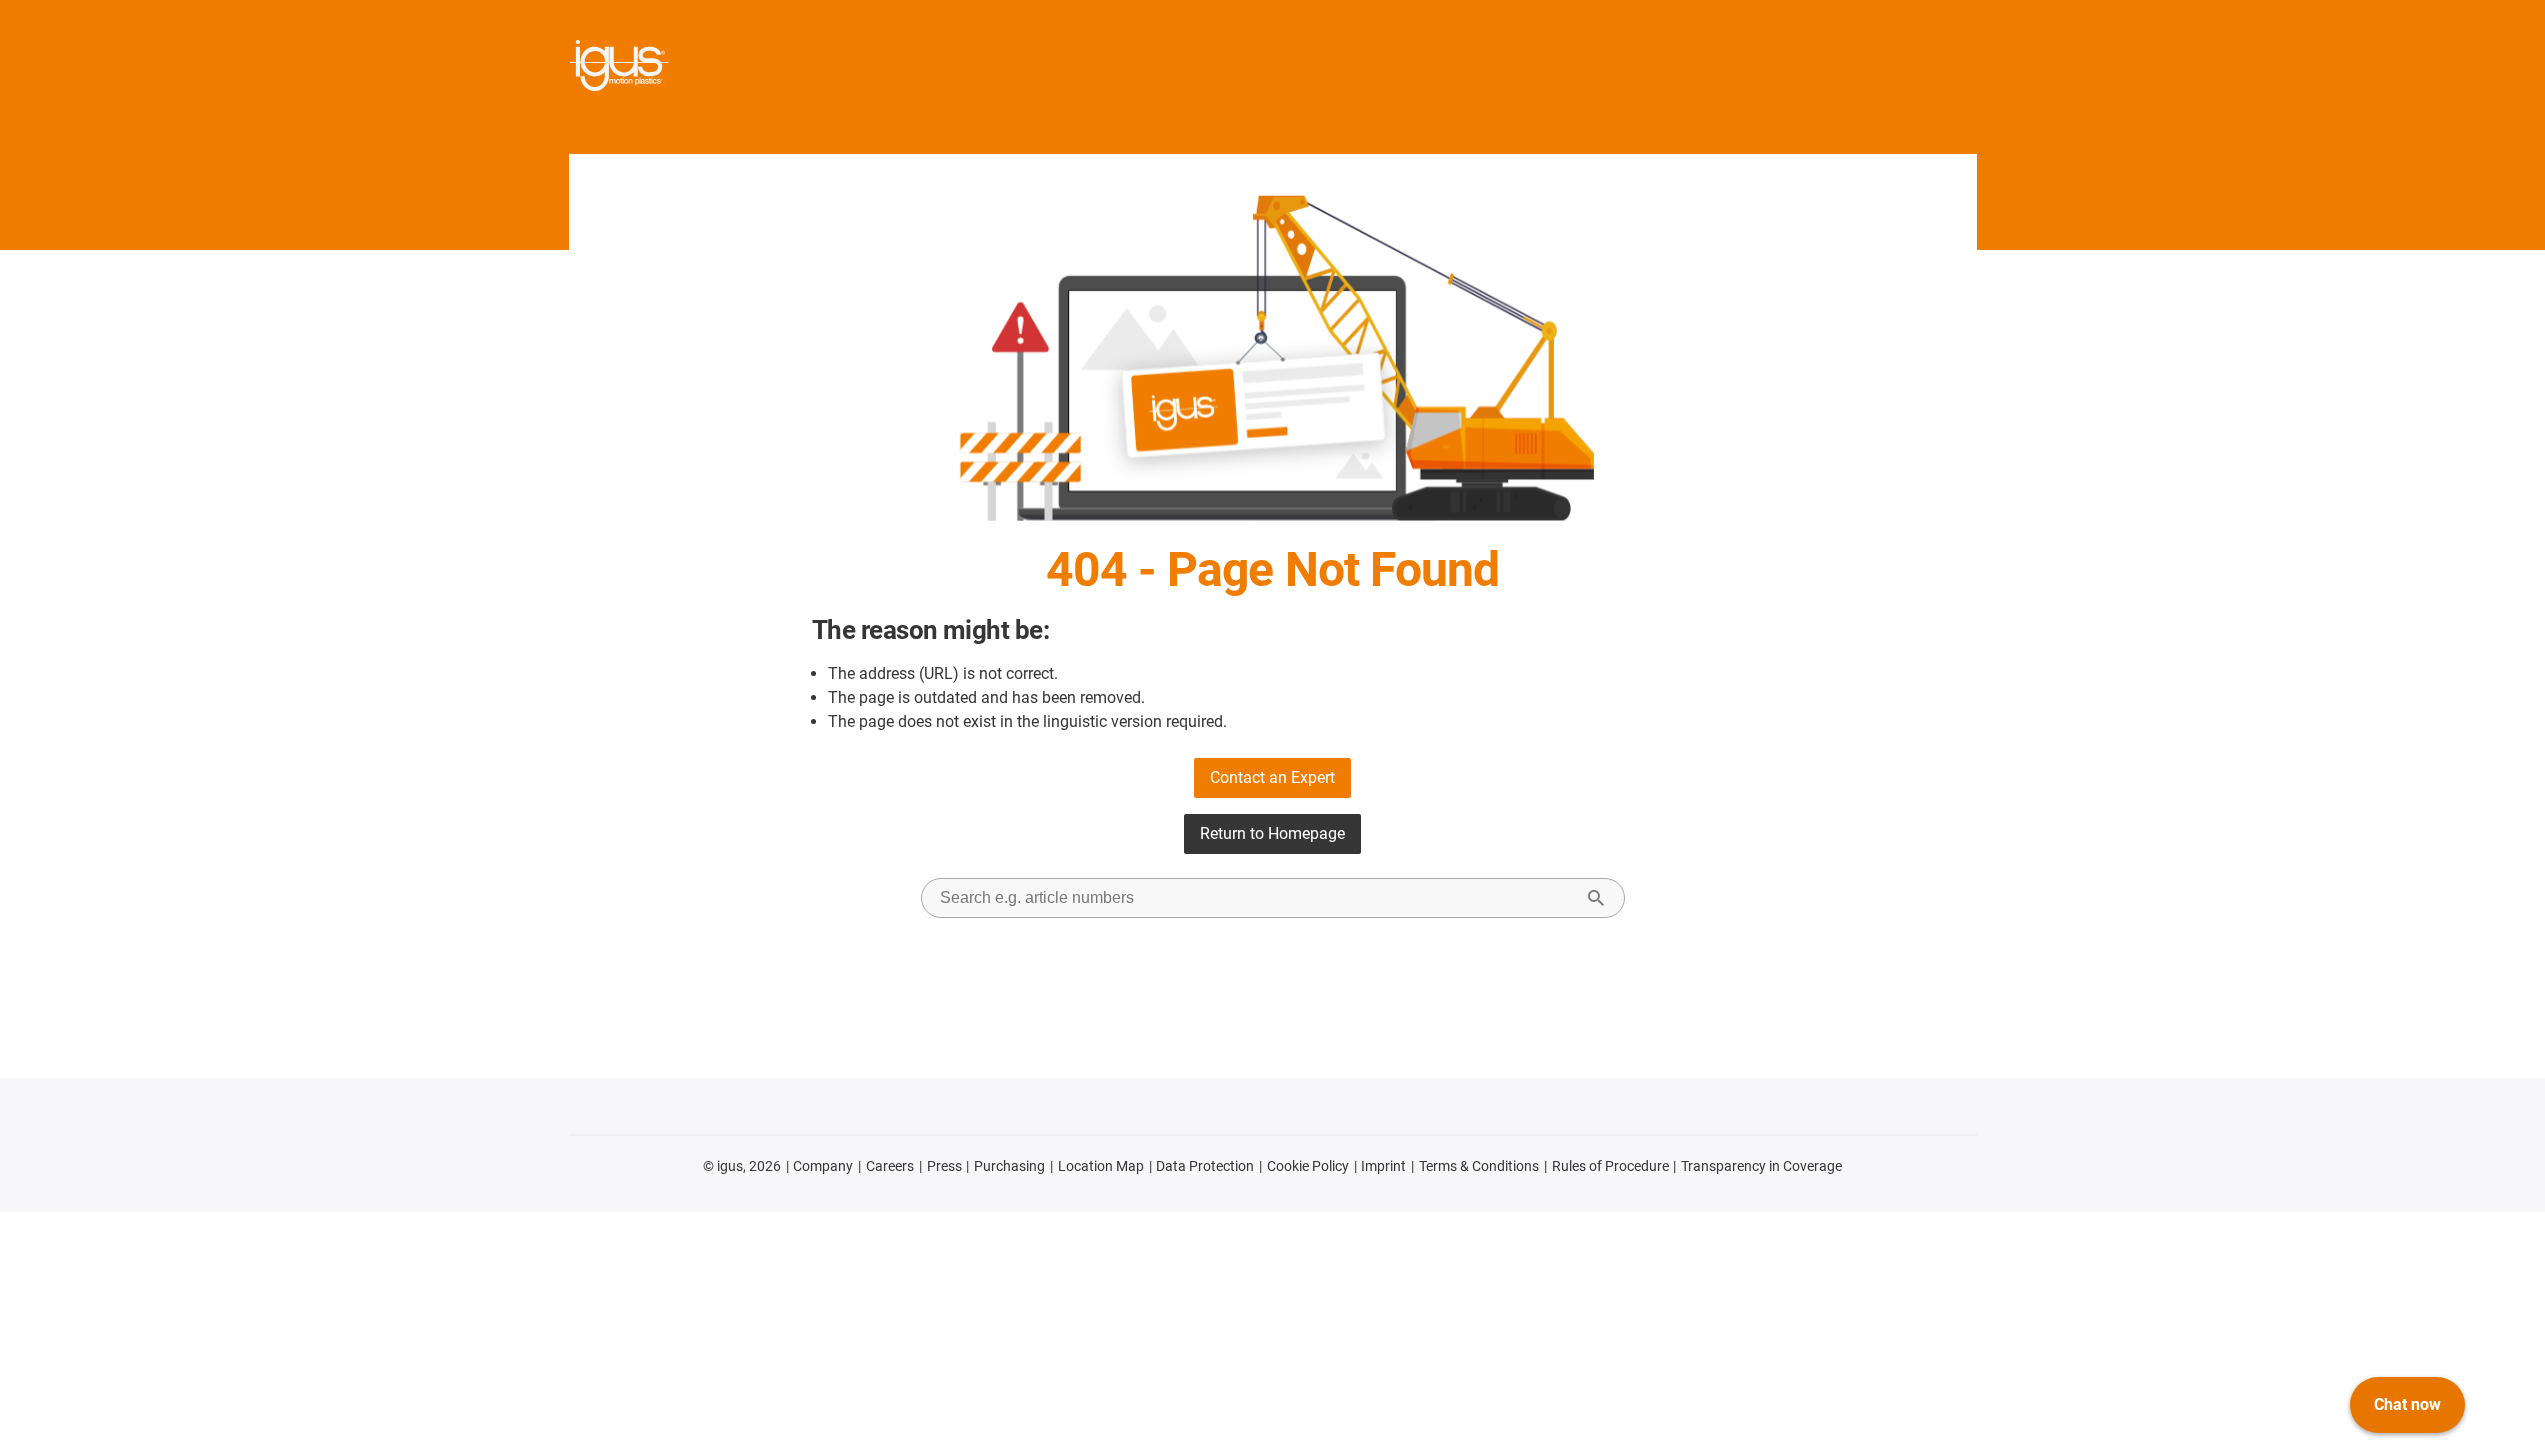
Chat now (2407, 1404)
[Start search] (1596, 898)
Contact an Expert (1272, 777)
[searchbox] (1257, 898)
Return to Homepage (1272, 833)
